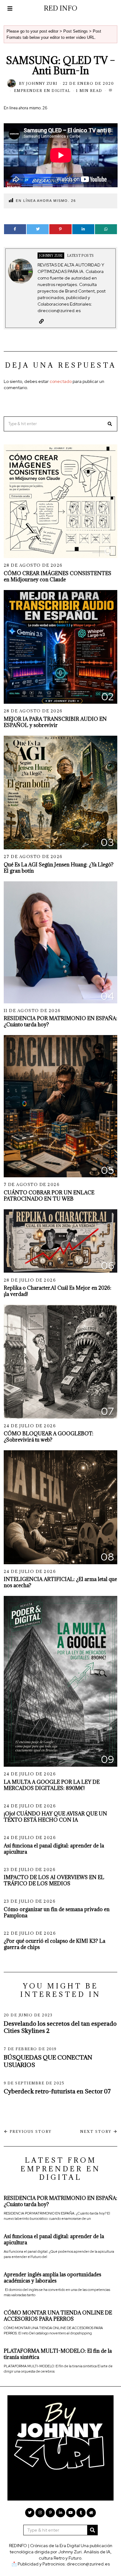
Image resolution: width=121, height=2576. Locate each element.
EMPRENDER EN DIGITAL (42, 91)
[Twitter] (38, 229)
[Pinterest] (60, 229)
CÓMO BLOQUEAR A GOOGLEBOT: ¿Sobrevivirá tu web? (49, 1436)
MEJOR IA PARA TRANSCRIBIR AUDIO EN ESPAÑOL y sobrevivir (55, 722)
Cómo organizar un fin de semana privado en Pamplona (57, 1912)
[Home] (91, 2513)
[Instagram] (40, 2513)
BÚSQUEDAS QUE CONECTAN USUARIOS (48, 2061)
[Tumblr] (81, 2513)
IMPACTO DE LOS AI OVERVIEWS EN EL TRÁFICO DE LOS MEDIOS (54, 1880)
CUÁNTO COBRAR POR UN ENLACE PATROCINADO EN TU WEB (49, 1195)
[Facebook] (15, 229)
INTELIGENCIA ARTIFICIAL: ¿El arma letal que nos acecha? (60, 1582)
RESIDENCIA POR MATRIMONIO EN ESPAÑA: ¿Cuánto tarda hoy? (60, 1021)
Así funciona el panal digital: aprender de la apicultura (54, 1849)
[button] (110, 424)
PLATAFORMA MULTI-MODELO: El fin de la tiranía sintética (58, 2354)
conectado (61, 381)
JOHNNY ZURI (42, 83)
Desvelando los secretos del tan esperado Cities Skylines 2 (60, 2027)
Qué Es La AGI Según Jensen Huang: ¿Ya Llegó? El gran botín (59, 868)
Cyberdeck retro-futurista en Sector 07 (57, 2091)
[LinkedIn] (60, 2513)
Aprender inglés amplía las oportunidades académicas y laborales (52, 2277)
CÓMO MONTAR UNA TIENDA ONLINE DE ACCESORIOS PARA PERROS (58, 2316)
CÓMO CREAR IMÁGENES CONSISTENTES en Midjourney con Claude (58, 576)
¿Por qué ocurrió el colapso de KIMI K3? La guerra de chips (54, 1944)
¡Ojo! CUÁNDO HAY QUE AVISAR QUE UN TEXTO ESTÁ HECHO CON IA (55, 1817)
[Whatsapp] (106, 229)
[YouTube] (71, 2513)
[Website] (41, 321)
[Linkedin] (83, 229)
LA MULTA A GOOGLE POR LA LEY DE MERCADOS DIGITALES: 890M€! (52, 1785)
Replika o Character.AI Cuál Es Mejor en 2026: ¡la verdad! (58, 1291)
